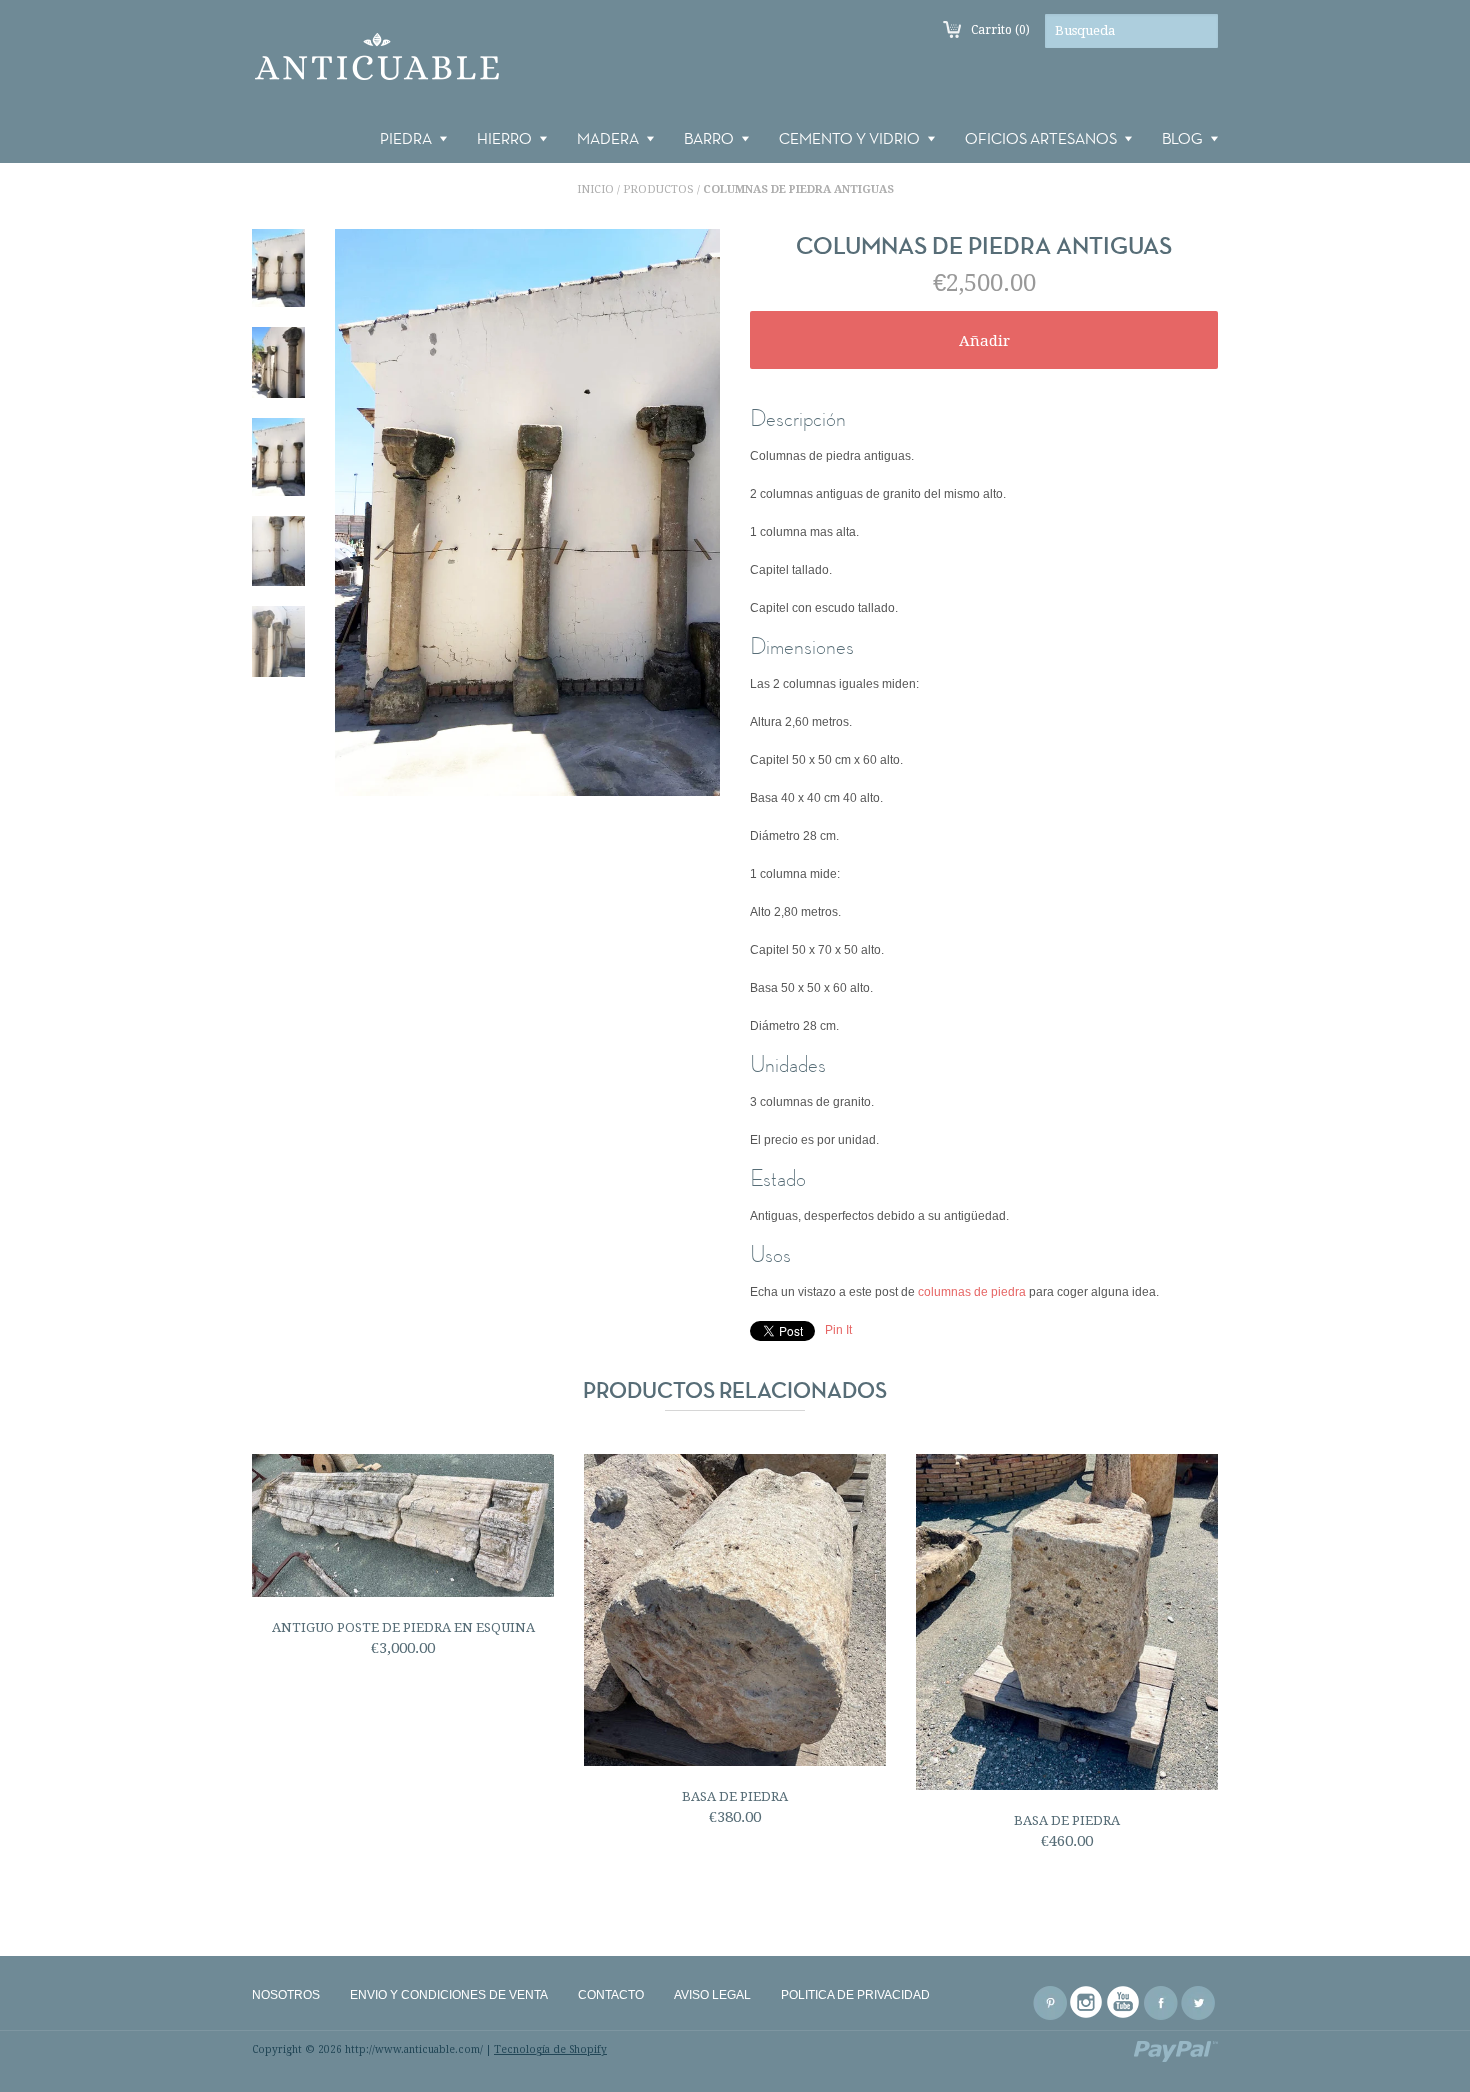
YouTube (1124, 2003)
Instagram (1087, 2003)
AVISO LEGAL (712, 1995)
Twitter (1198, 2003)
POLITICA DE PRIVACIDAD (855, 1995)
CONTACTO (611, 1995)
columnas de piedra (970, 1292)
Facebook (1161, 2003)
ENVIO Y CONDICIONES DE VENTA (449, 1995)
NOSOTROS (286, 1995)
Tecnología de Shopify (550, 2049)
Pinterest (1050, 2003)
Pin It (838, 1330)
